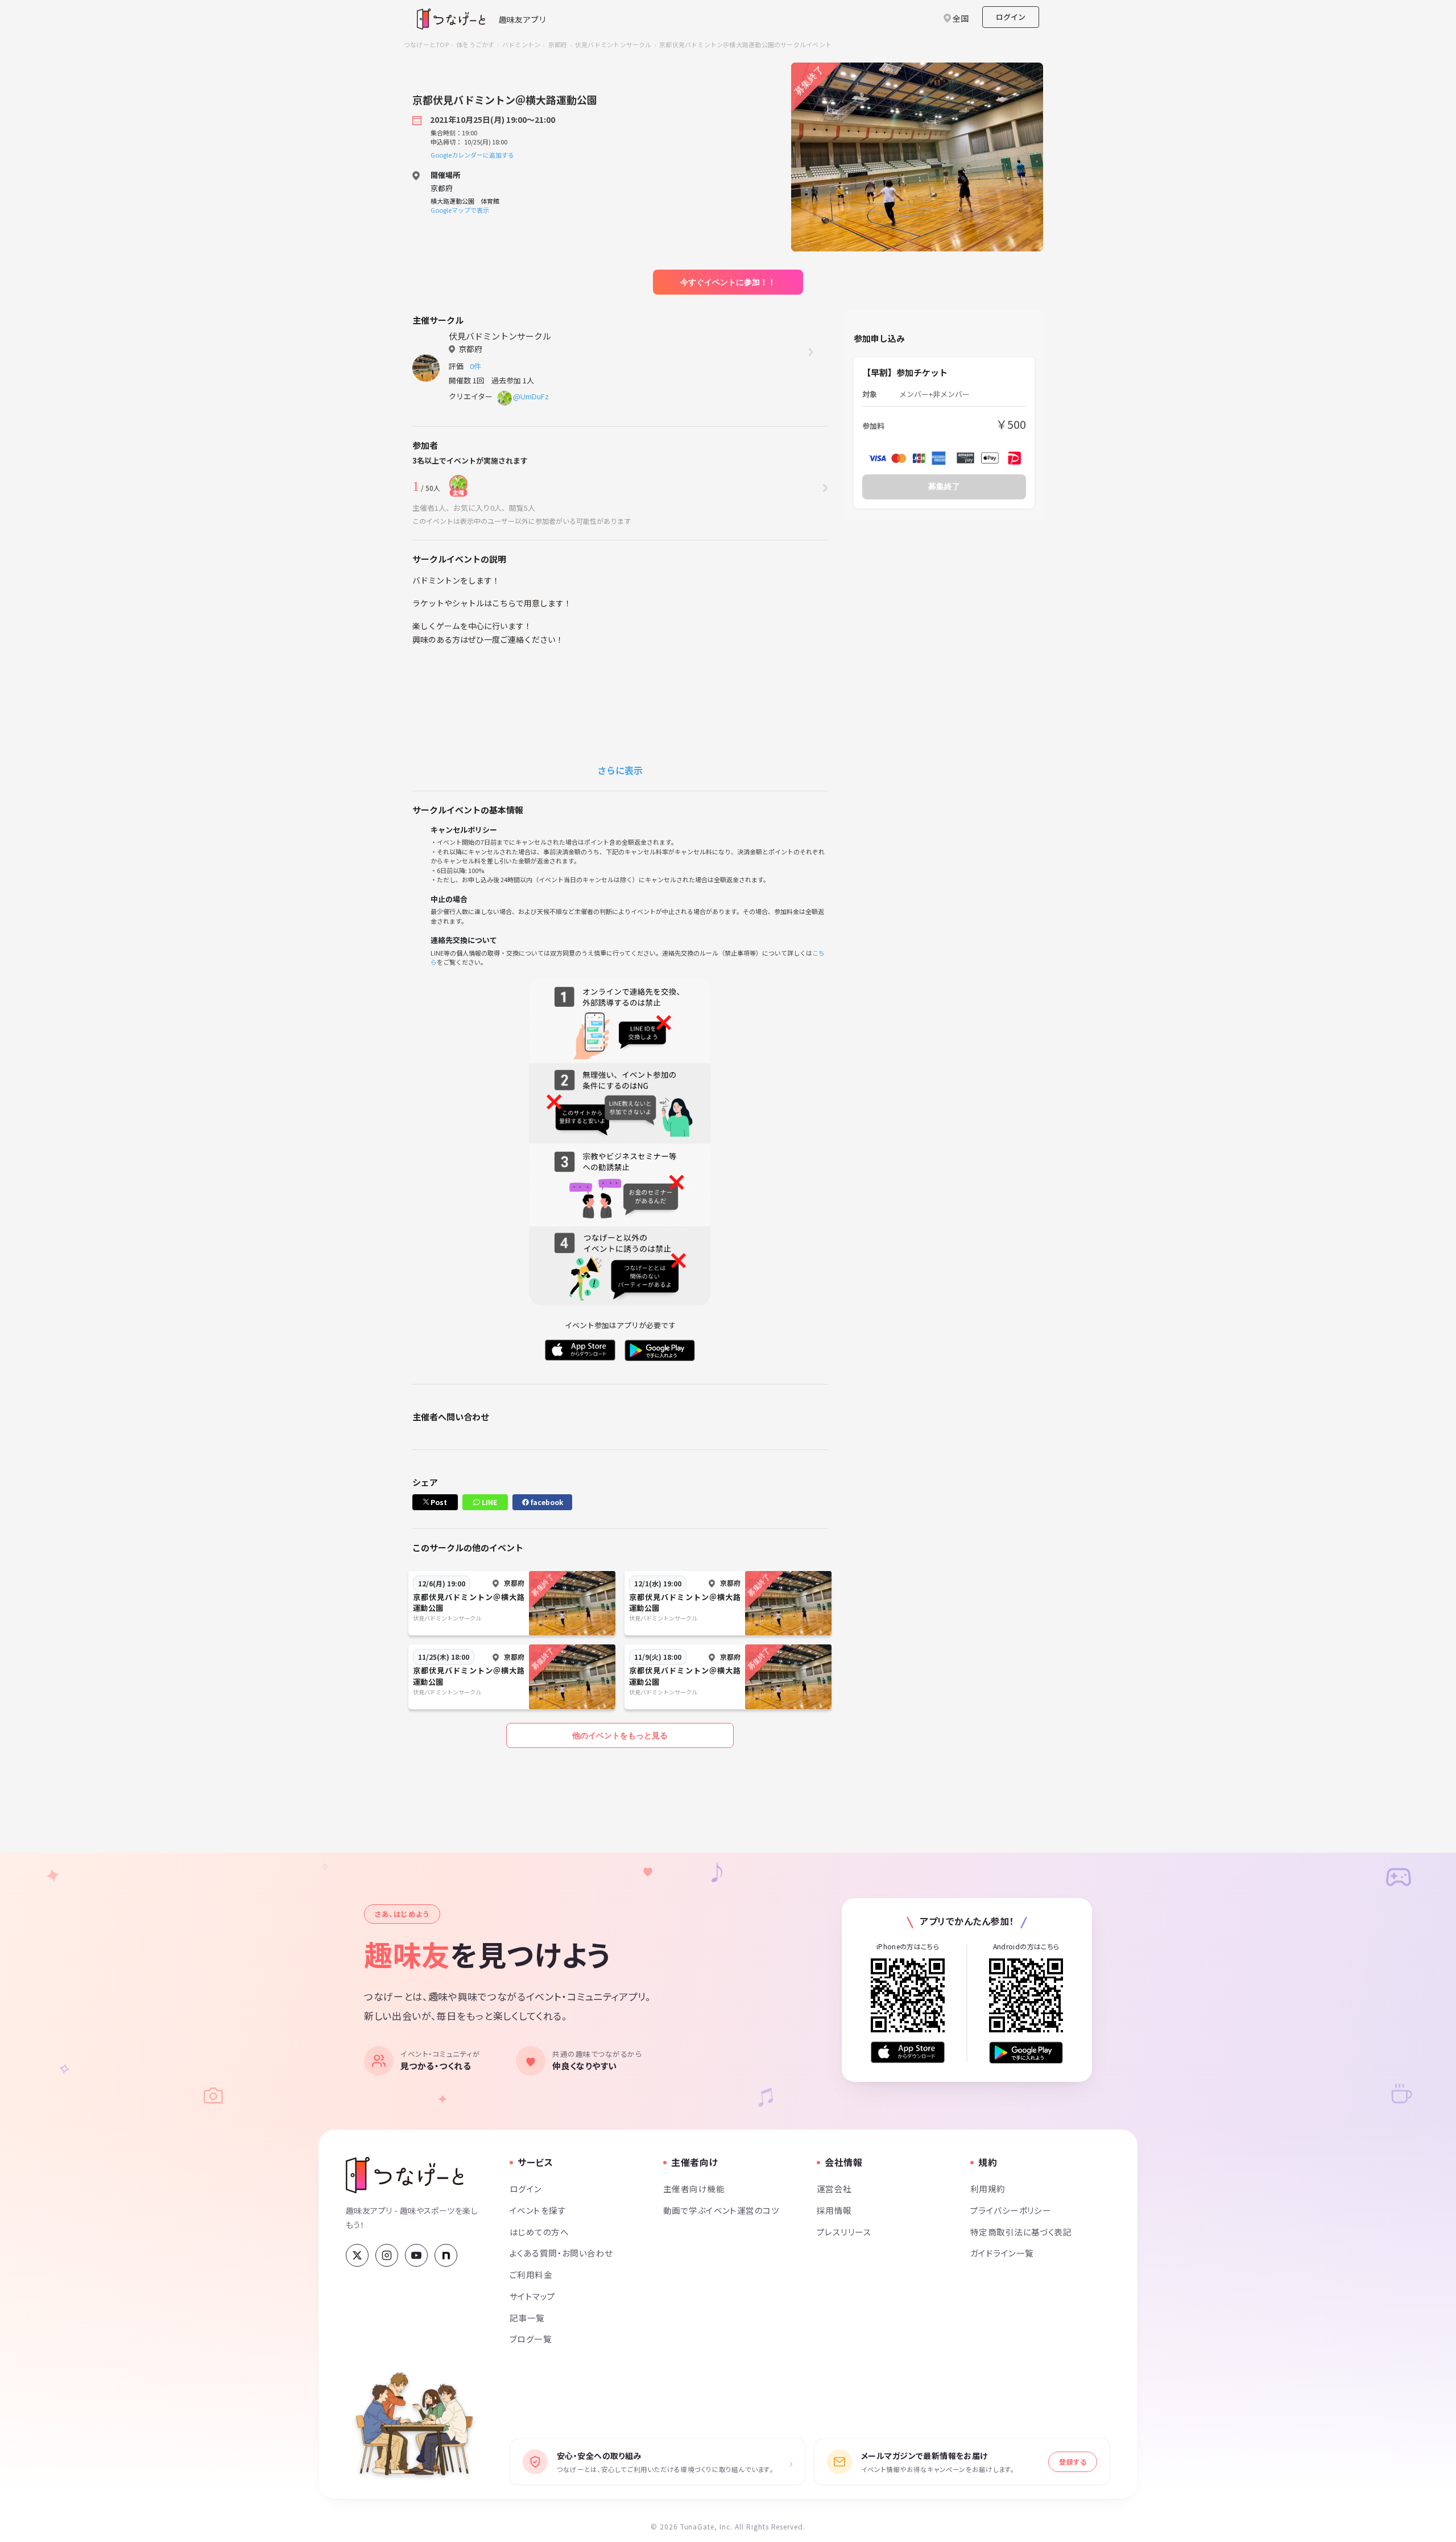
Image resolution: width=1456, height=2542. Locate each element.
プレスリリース (844, 2232)
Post (438, 1502)
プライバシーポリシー (1011, 2210)
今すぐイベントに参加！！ (728, 282)
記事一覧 (527, 2318)
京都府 (558, 44)
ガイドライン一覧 (1002, 2253)
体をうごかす (475, 44)
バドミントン (521, 44)
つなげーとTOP (426, 44)
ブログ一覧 (531, 2339)
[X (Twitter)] (357, 2255)
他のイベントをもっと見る (620, 1735)
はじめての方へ (539, 2232)
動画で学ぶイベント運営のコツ (721, 2210)
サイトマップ (533, 2296)
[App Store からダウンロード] (908, 2053)
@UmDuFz (531, 396)
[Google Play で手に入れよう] (1026, 2053)
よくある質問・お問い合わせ (561, 2253)
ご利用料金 (531, 2274)
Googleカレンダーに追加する (472, 155)
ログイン (1011, 17)
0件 (477, 366)
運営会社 (834, 2188)
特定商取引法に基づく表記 (1021, 2232)
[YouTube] (416, 2255)
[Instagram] (387, 2255)
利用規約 (988, 2188)
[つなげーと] (405, 2175)
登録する (1073, 2462)
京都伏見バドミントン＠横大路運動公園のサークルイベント (745, 44)
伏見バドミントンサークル (613, 44)
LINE (489, 1502)
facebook (546, 1502)
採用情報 (834, 2210)
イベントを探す (538, 2210)
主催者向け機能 (694, 2188)
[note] (446, 2255)
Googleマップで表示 (460, 210)
